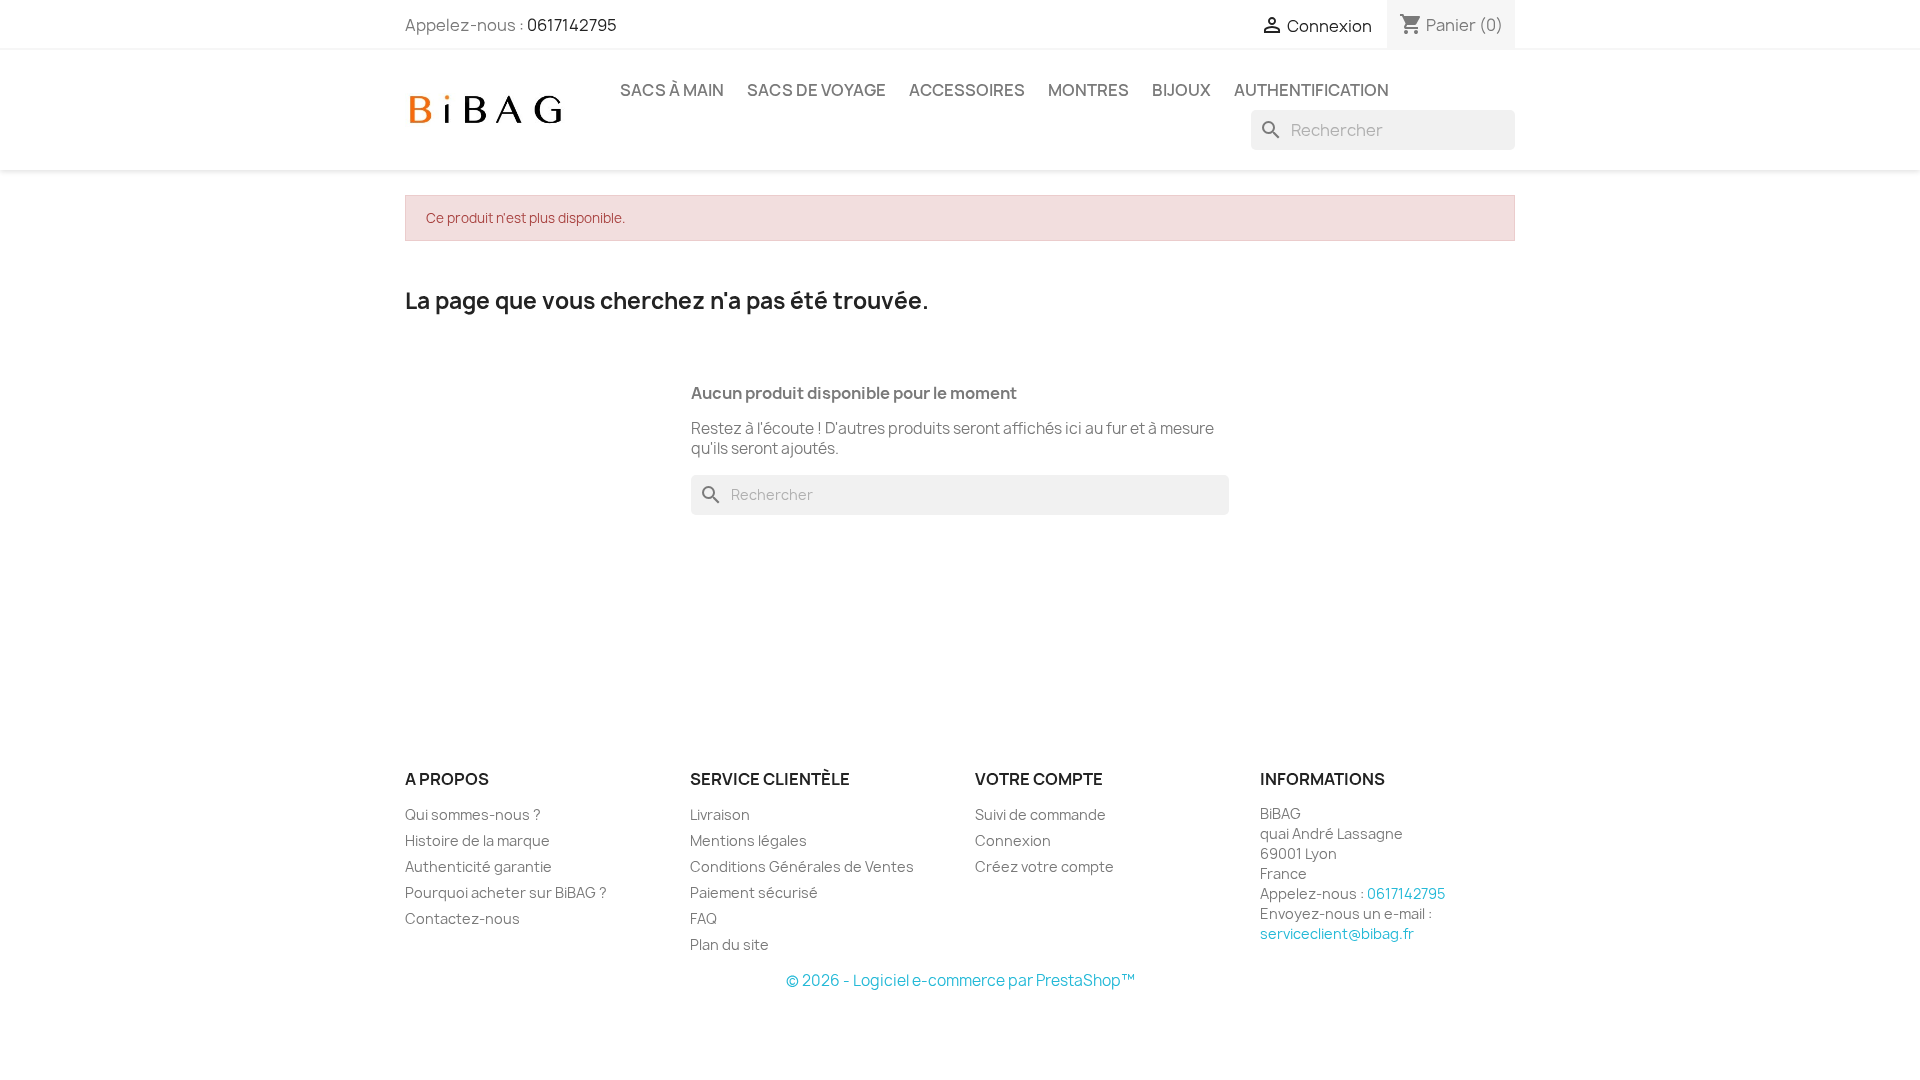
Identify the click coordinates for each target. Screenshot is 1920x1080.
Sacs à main (672, 90)
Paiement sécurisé (754, 892)
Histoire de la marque (477, 840)
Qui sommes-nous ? (473, 814)
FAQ (703, 918)
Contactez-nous (462, 918)
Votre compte (1039, 779)
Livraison (720, 814)
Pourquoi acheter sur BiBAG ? (506, 892)
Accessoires (967, 90)
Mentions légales (748, 840)
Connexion (1013, 840)
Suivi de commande (1040, 814)
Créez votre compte (1044, 866)
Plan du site (729, 944)
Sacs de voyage (816, 90)
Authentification (1311, 90)
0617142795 (572, 25)
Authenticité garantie (478, 866)
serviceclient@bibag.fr (1337, 933)
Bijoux (1181, 90)
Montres (1088, 90)
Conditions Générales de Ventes (802, 866)
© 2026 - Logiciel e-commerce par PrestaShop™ (960, 980)
